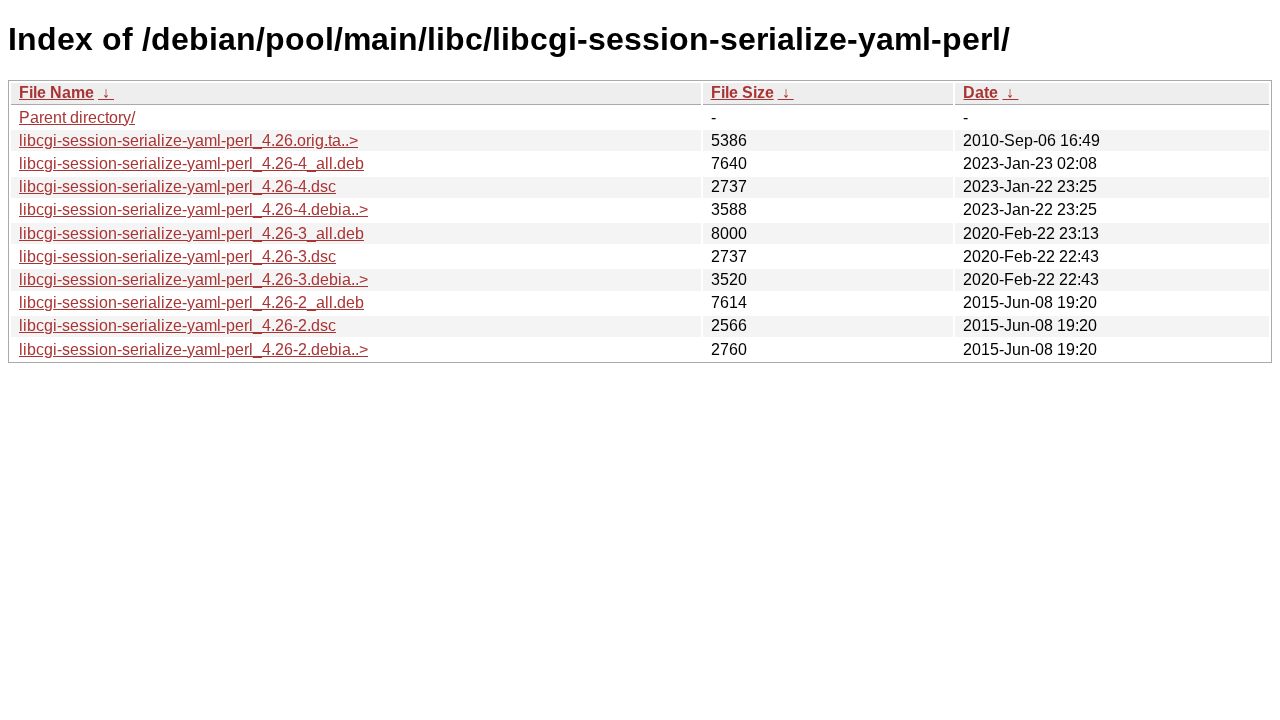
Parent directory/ (77, 117)
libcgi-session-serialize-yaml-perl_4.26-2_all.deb (191, 302)
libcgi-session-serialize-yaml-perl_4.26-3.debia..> (193, 279)
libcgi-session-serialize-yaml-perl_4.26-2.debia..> (193, 349)
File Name (56, 92)
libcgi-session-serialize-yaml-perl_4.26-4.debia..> (193, 209)
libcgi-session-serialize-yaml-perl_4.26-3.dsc (177, 256)
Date (980, 92)
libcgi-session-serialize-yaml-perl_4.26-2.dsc (177, 325)
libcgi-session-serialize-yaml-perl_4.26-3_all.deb (191, 233)
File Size (742, 92)
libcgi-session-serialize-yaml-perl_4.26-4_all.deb (191, 163)
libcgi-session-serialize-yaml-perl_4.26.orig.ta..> (188, 140)
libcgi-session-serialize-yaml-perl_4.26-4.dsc (177, 186)
